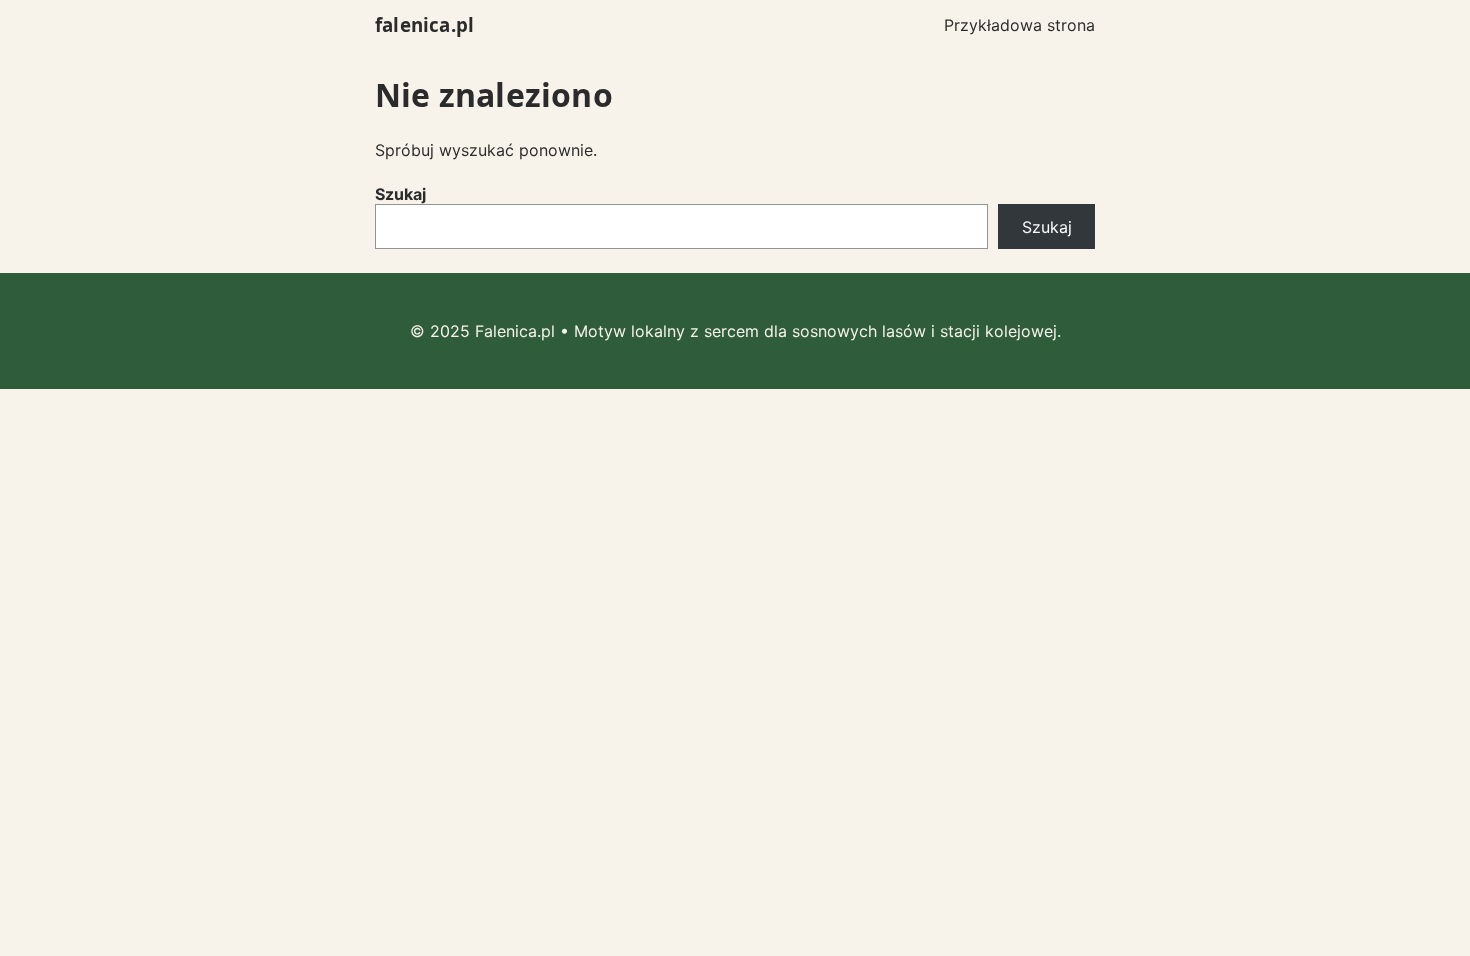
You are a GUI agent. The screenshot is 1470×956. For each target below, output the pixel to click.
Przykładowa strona (1019, 25)
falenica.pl (424, 24)
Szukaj (400, 194)
